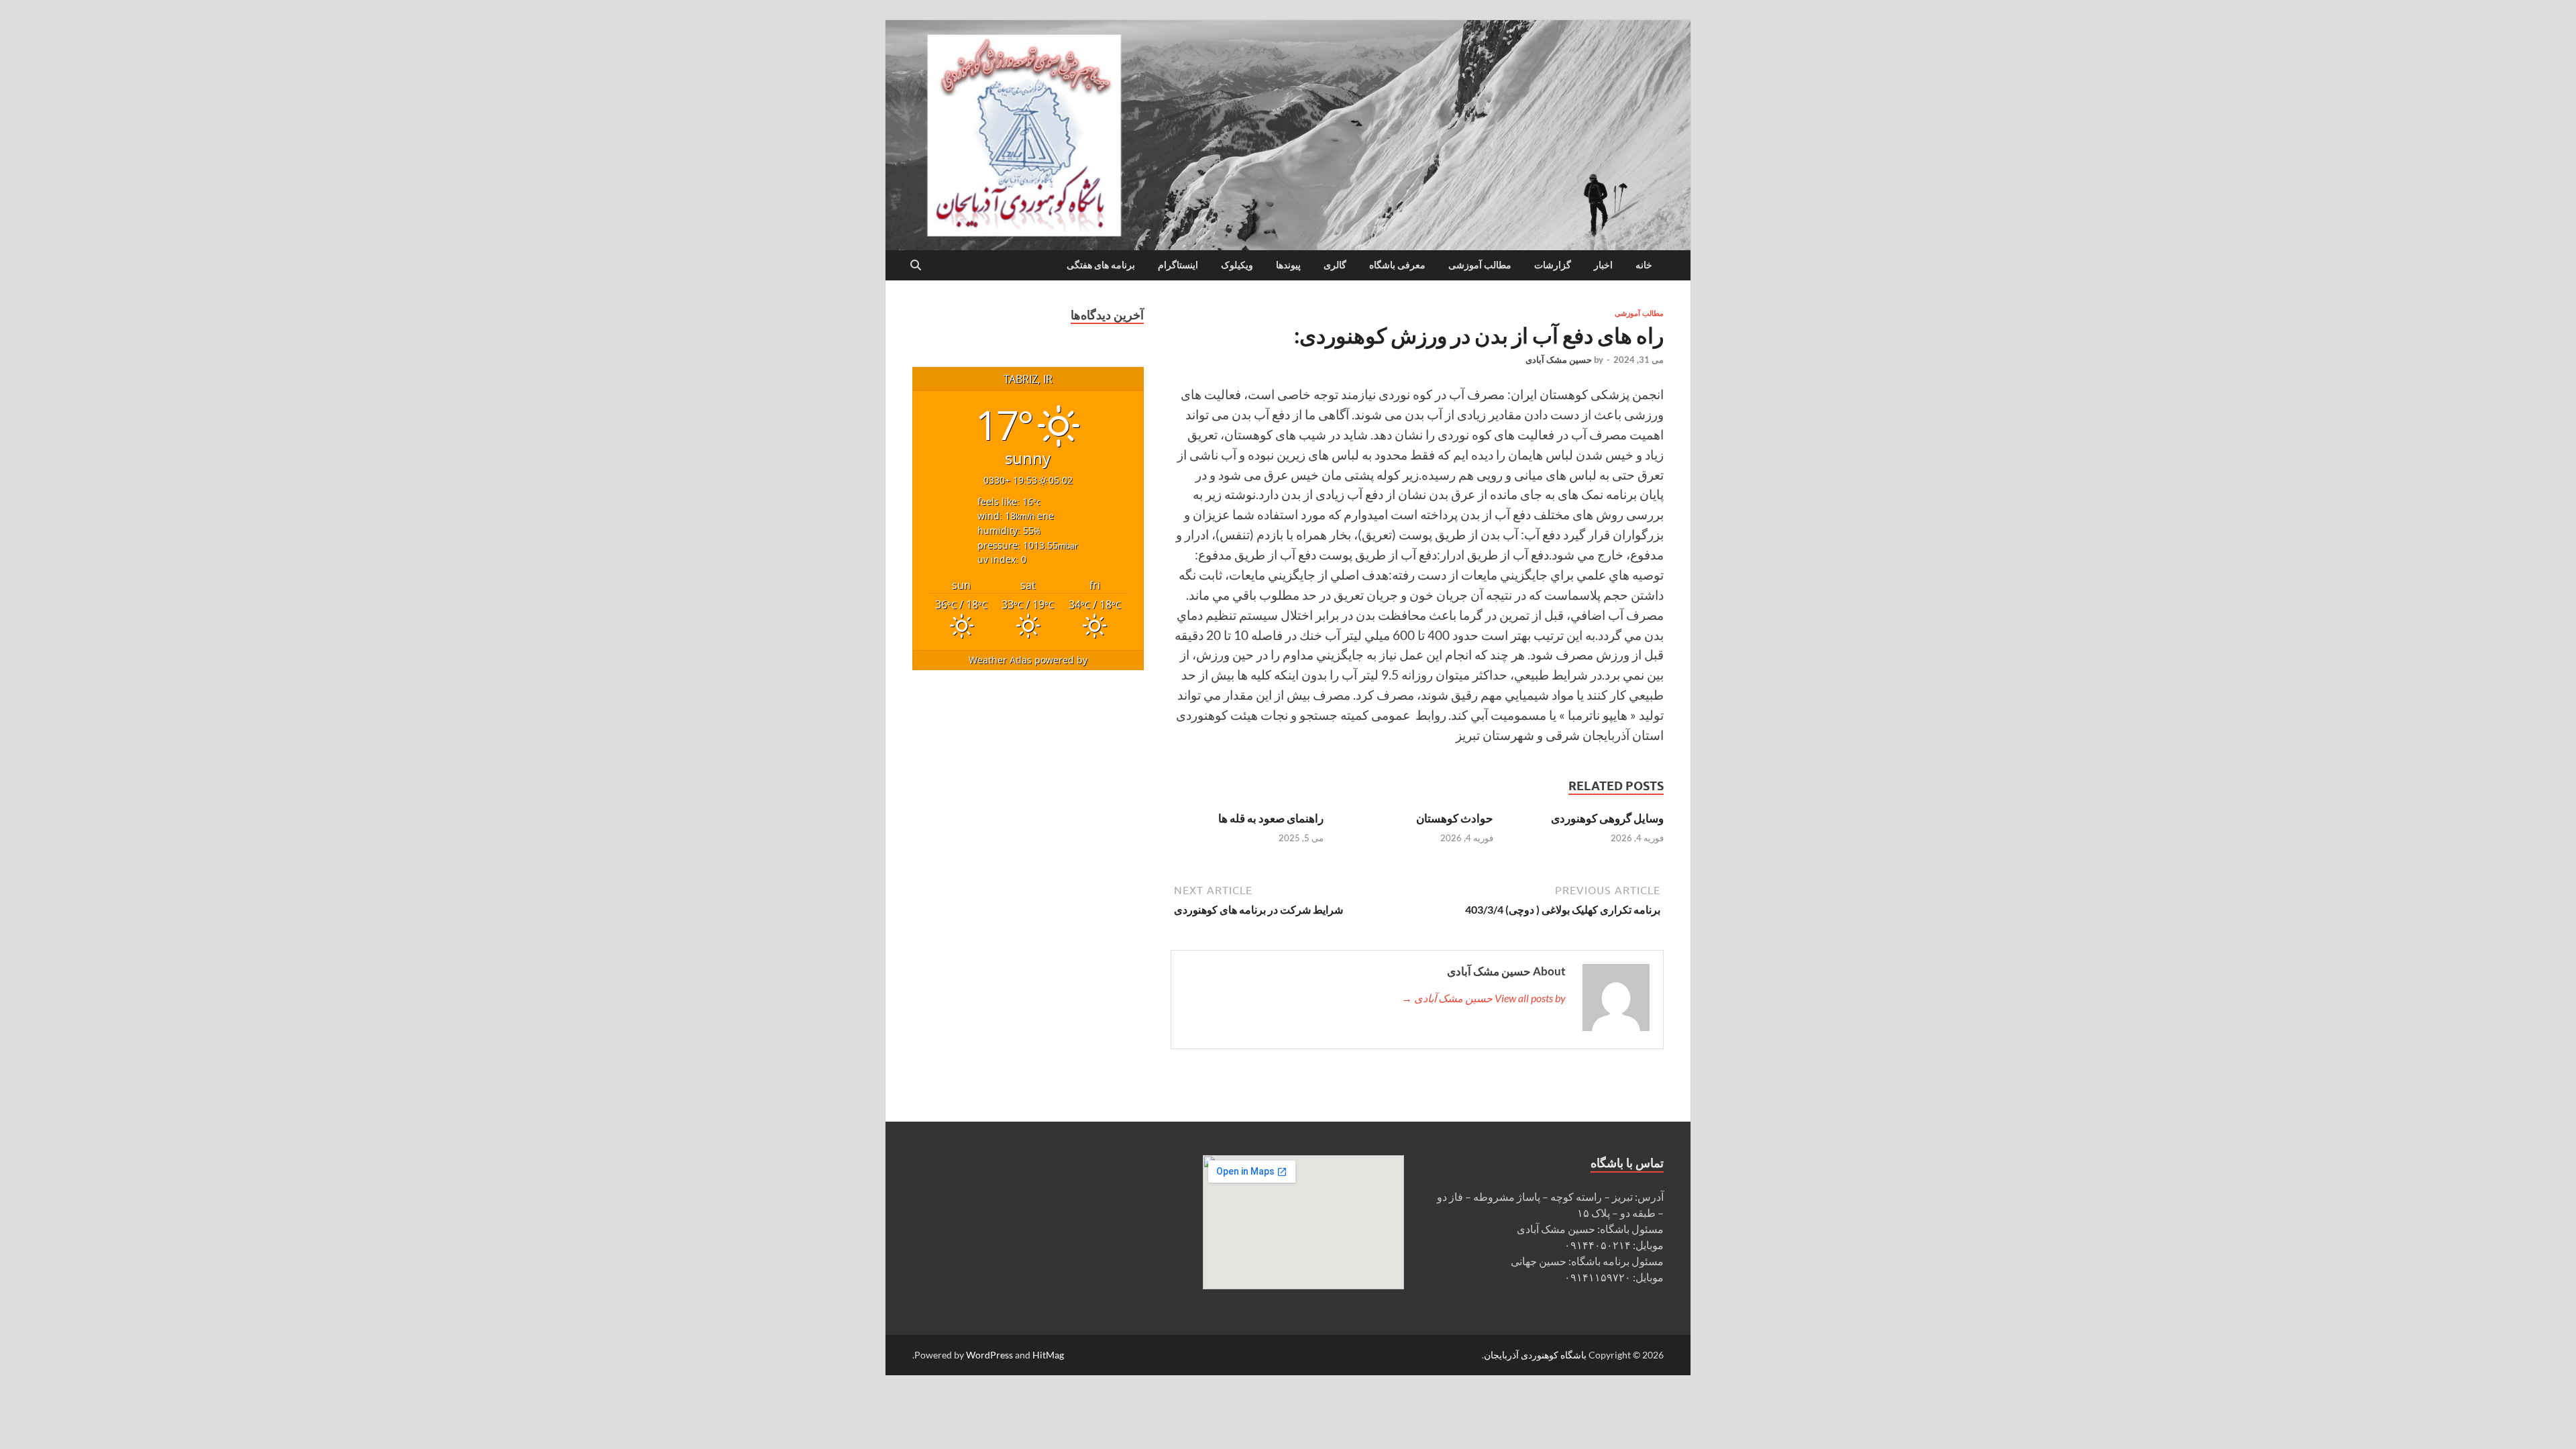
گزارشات (1553, 265)
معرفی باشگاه (1397, 265)
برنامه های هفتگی (1101, 265)
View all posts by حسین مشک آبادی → (1484, 998)
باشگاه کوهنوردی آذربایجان (1535, 1355)
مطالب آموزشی (1480, 265)
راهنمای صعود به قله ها (1271, 818)
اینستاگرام (1178, 265)
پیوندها (1288, 265)
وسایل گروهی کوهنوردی (1607, 818)
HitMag (1048, 1355)
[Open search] (916, 266)
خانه (1644, 265)
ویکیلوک (1237, 265)
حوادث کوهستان (1455, 818)
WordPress (989, 1355)
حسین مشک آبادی (1559, 360)
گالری (1335, 265)
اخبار (1603, 265)
